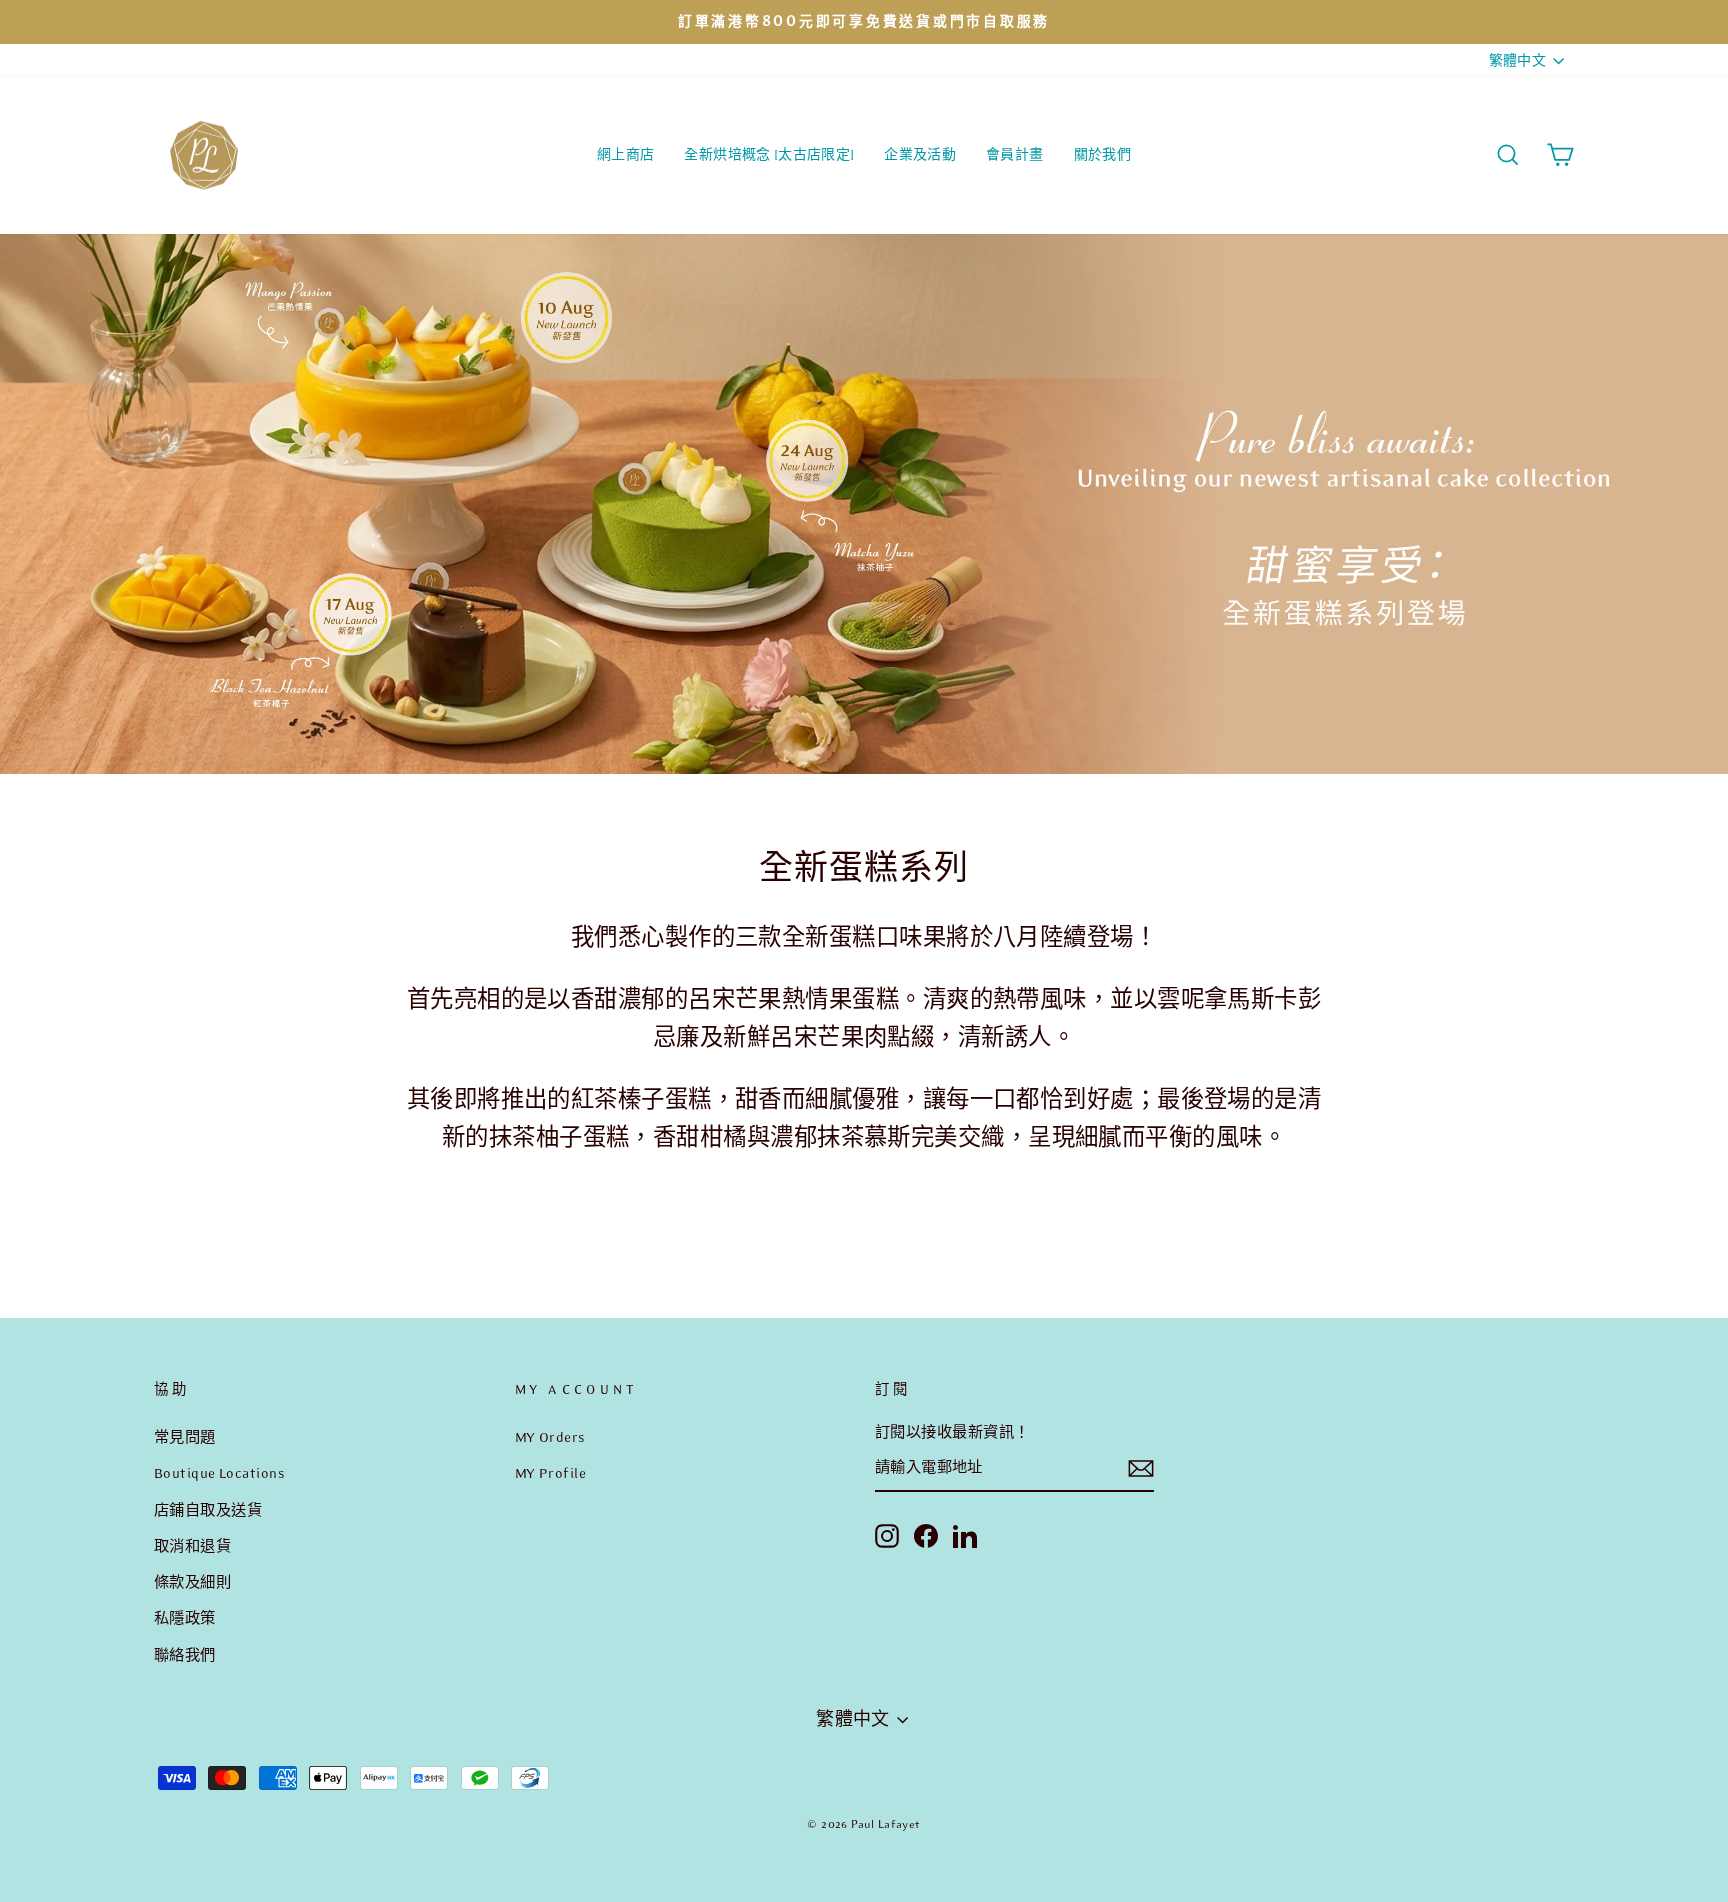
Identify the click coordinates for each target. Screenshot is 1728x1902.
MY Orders (550, 1437)
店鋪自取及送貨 (208, 1510)
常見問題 (185, 1437)
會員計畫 (1014, 154)
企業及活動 (920, 154)
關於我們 (1102, 154)
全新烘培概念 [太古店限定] (769, 154)
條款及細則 (192, 1582)
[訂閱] (1141, 1468)
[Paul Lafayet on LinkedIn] (965, 1535)
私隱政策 (185, 1618)
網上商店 (625, 154)
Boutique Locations (219, 1473)
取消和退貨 (192, 1546)
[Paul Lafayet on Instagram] (887, 1535)
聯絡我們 (185, 1655)
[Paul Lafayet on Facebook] (926, 1535)
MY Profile (551, 1473)
